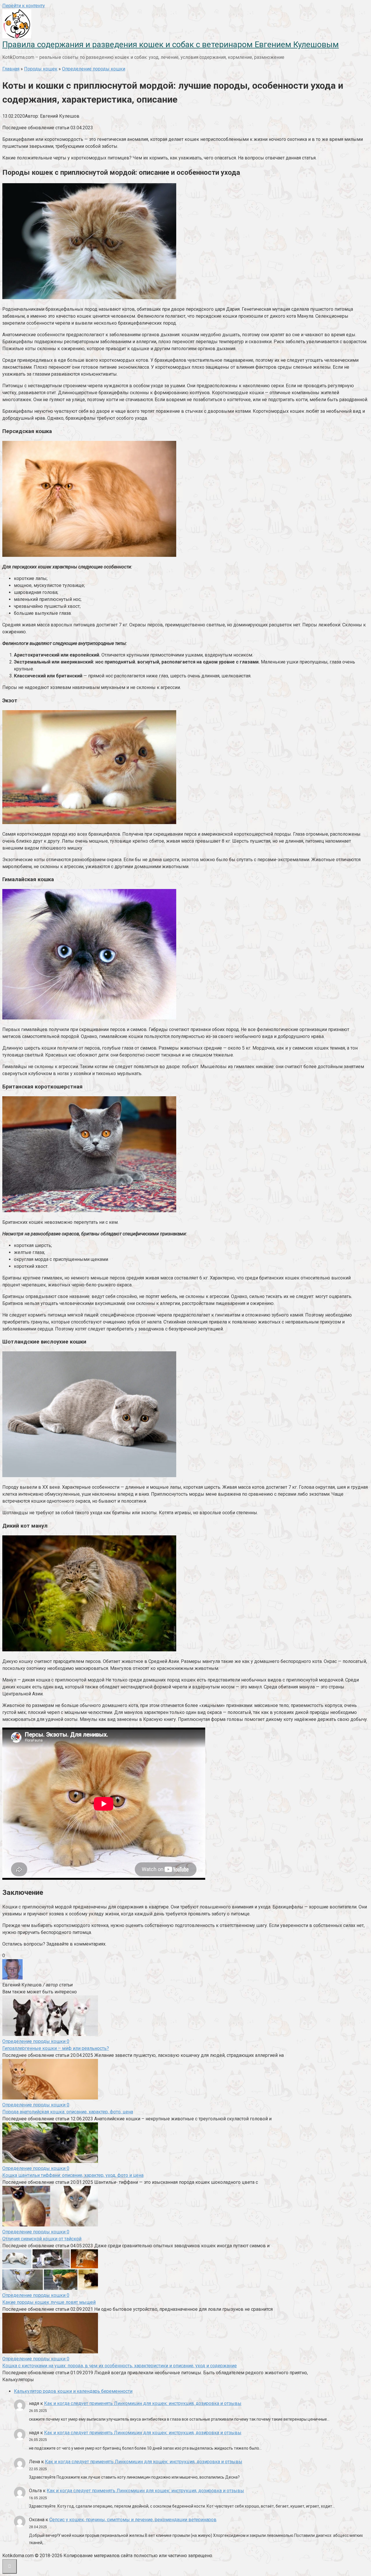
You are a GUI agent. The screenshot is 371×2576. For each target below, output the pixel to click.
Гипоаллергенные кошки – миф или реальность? (56, 2048)
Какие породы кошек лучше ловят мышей (49, 2302)
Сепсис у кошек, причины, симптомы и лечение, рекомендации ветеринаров (133, 2520)
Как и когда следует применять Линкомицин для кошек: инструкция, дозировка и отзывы (143, 2403)
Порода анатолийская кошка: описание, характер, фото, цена (68, 2112)
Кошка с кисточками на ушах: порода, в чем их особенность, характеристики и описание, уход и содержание (120, 2366)
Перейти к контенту (24, 6)
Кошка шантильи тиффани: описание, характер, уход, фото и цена (73, 2175)
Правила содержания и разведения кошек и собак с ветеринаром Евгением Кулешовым (171, 44)
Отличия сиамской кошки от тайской (42, 2239)
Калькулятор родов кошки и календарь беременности (73, 2391)
